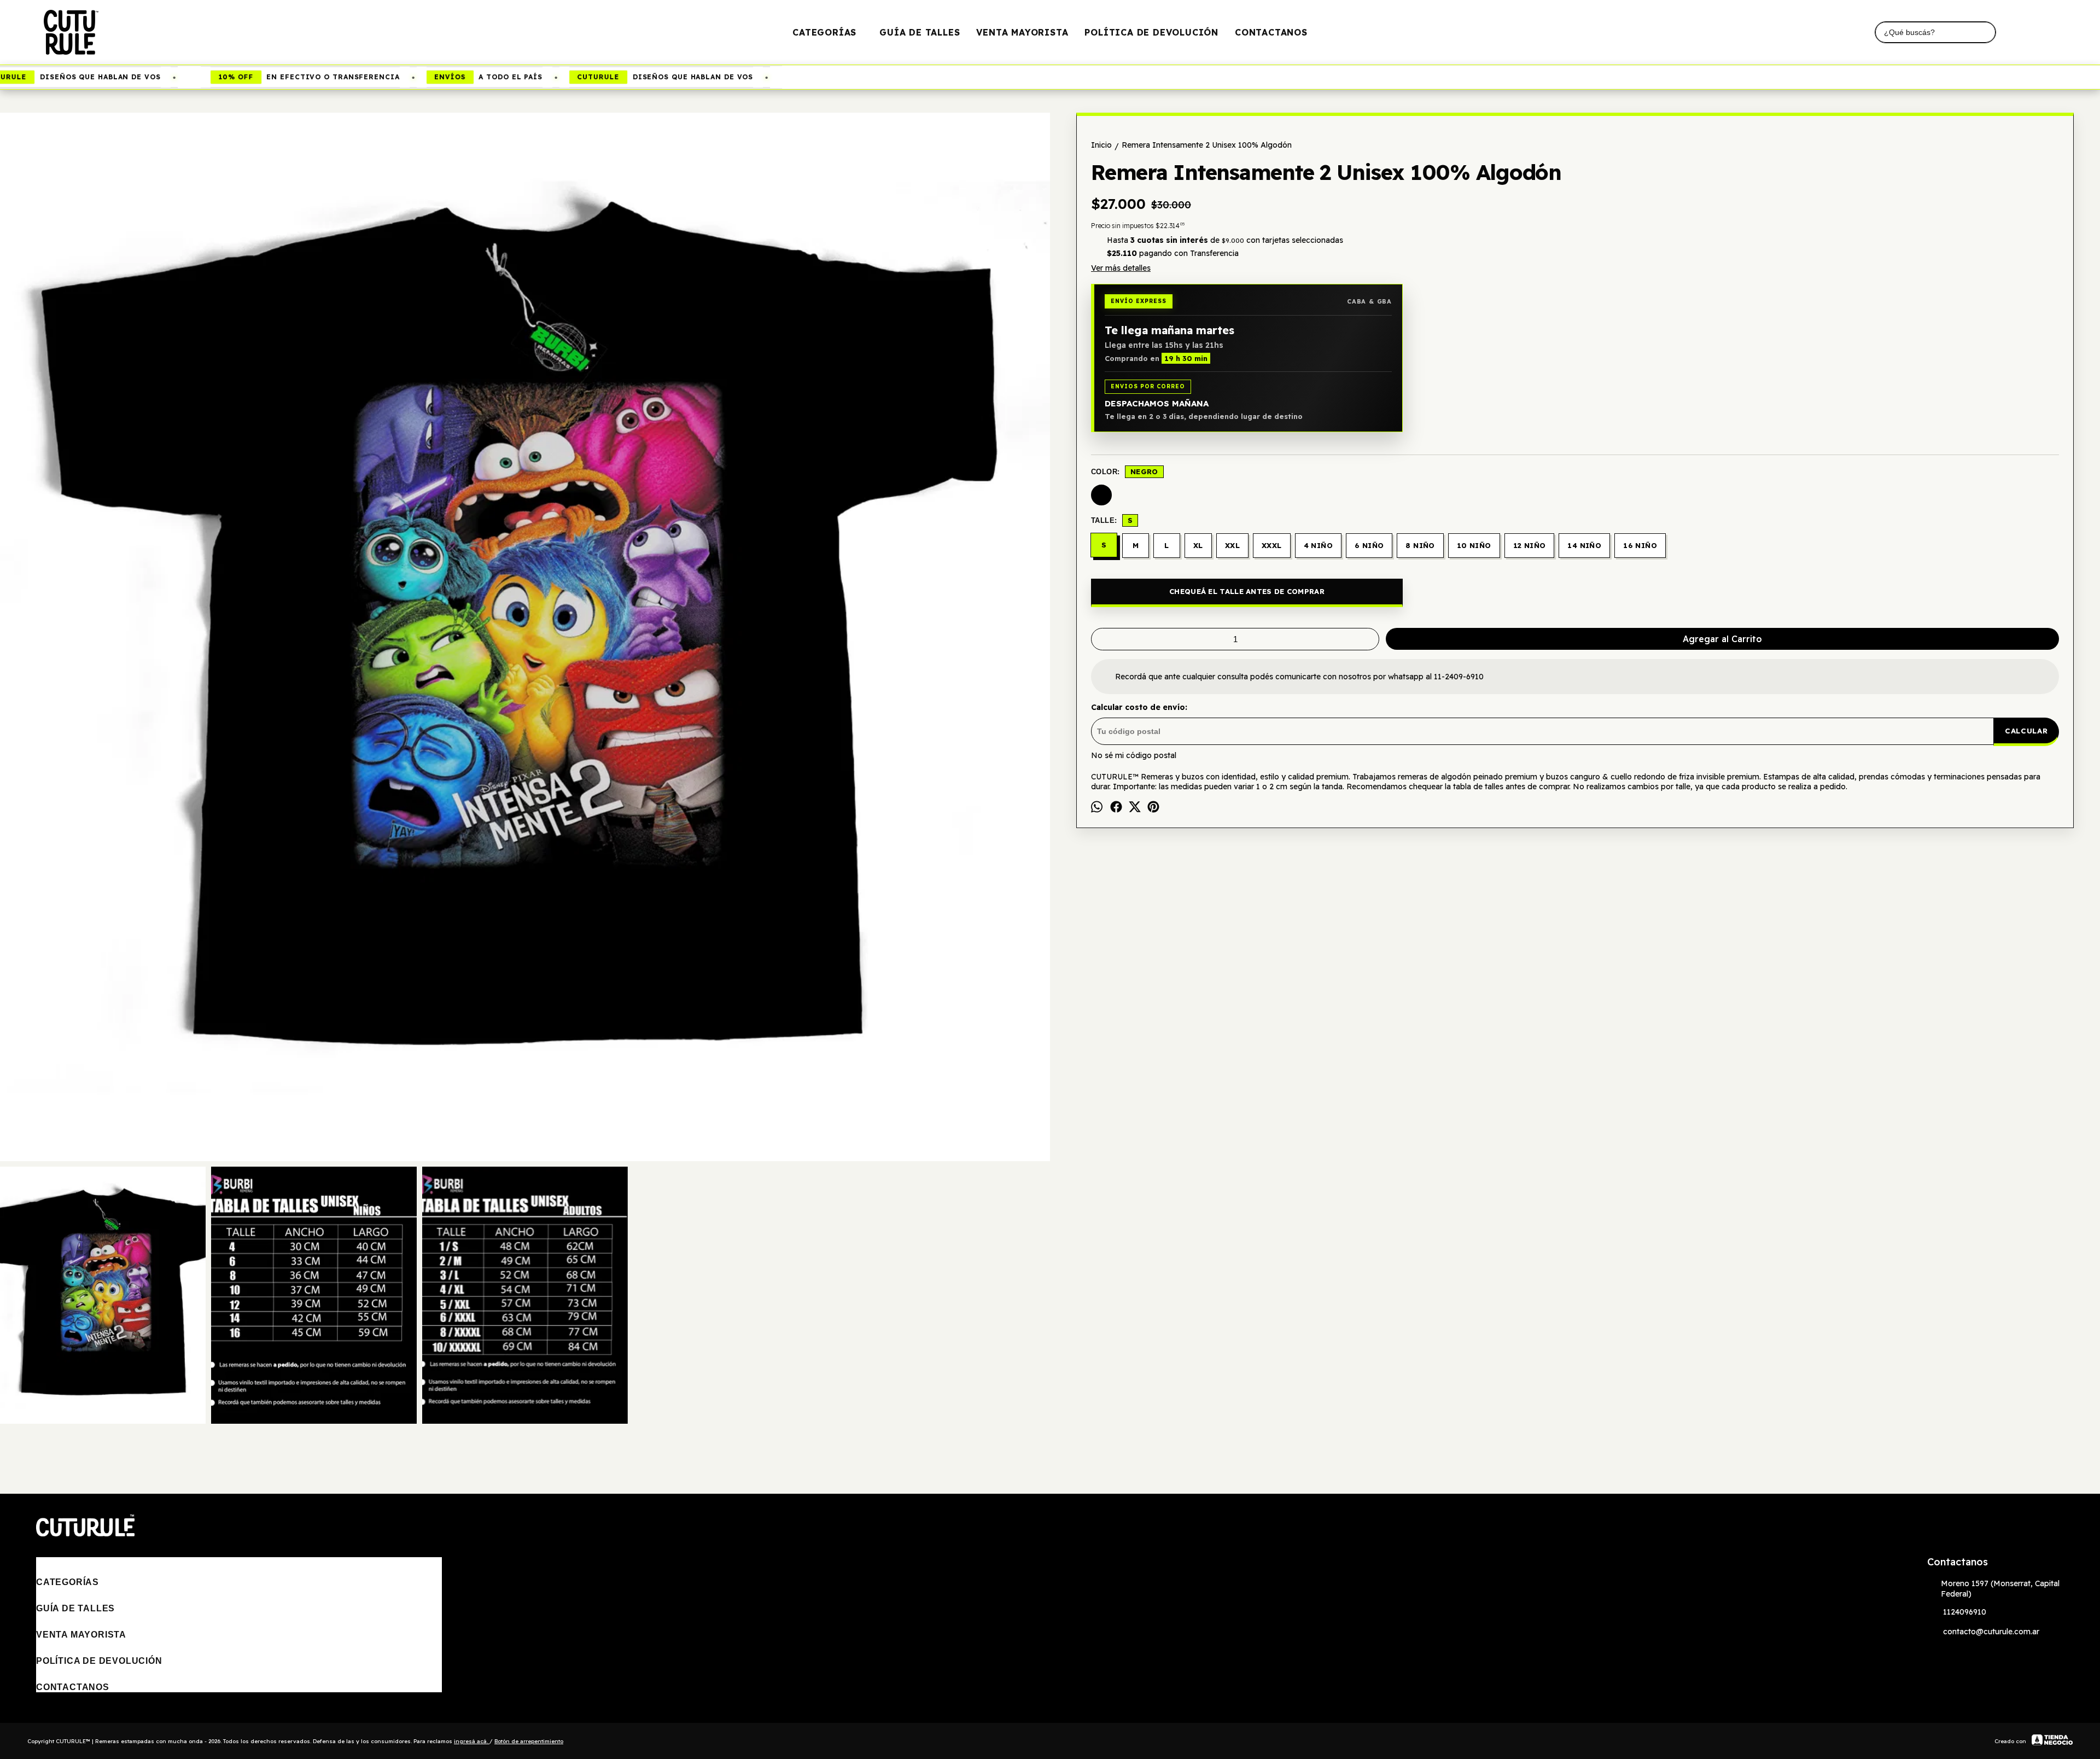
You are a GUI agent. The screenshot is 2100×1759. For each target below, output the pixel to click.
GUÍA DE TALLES (920, 32)
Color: (1125, 471)
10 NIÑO (1474, 545)
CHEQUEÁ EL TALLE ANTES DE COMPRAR (1247, 591)
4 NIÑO (1318, 545)
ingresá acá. (472, 1741)
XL (1198, 545)
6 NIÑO (1369, 545)
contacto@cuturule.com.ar (1991, 1632)
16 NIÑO (1640, 545)
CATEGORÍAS (824, 32)
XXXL (1272, 545)
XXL (1232, 545)
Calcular (2026, 731)
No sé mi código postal (1134, 755)
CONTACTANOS (1271, 32)
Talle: (1112, 520)
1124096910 (1965, 1612)
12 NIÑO (1530, 545)
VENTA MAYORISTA (1022, 32)
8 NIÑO (1420, 545)
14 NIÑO (1584, 545)
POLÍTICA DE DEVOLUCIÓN (1151, 32)
